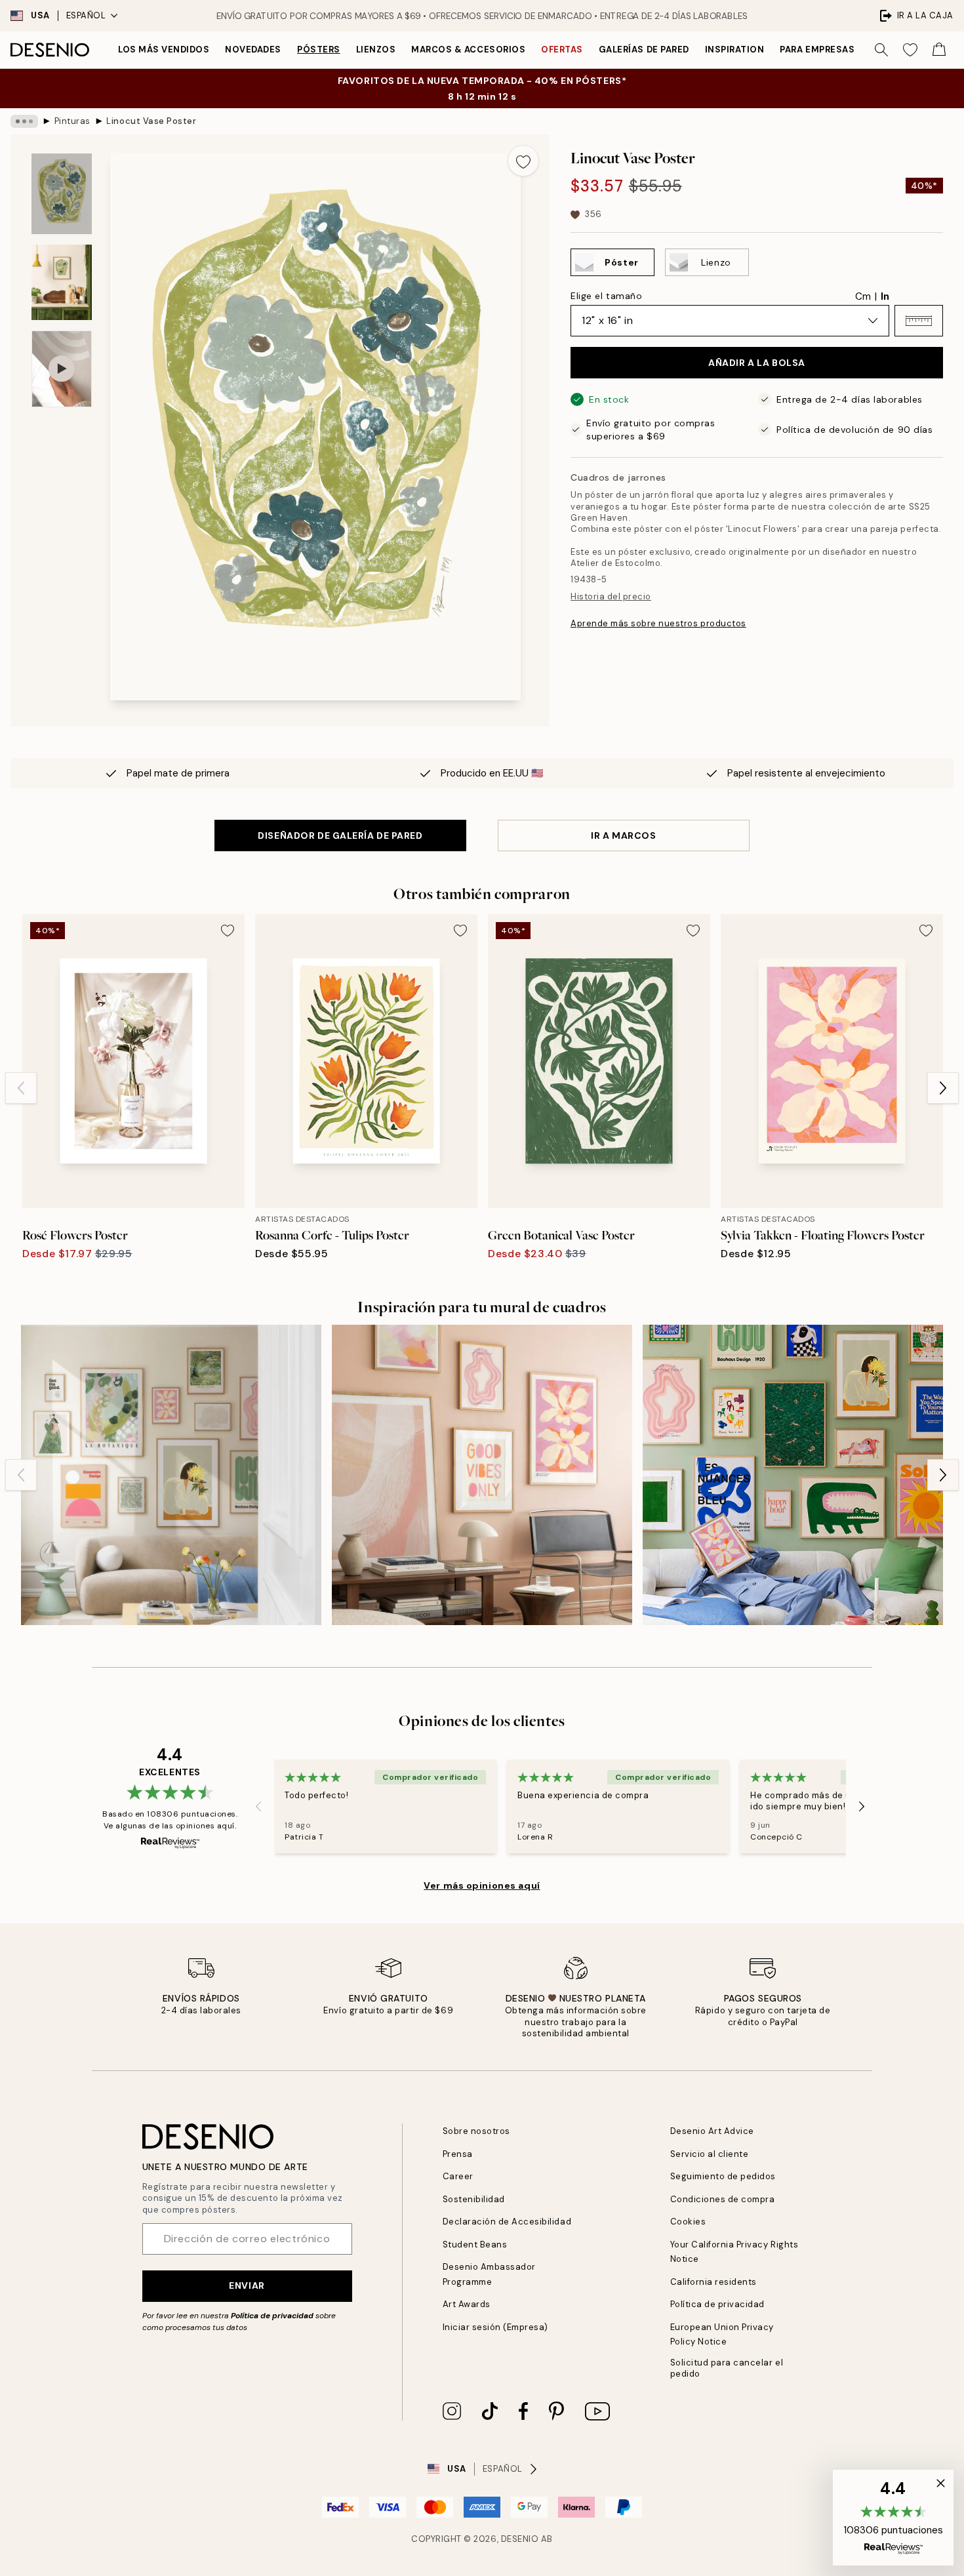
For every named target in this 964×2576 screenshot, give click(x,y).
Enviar (247, 2285)
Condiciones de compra (723, 2199)
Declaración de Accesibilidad (507, 2222)
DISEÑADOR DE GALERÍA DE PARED (340, 835)
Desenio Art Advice (712, 2131)
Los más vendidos (164, 50)
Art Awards (467, 2304)
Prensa (458, 2154)
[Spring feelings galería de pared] (171, 1475)
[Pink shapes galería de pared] (482, 1475)
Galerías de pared (644, 50)
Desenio (520, 2539)
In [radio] (885, 296)
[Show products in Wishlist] (910, 50)
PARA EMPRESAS (817, 50)
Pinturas (72, 121)
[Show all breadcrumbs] (24, 121)
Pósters (319, 50)
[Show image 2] (62, 282)
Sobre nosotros (476, 2131)
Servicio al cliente (710, 2154)
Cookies (688, 2222)
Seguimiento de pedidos (723, 2176)
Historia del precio (611, 596)
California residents (713, 2282)
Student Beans (475, 2244)
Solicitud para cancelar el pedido (727, 2368)
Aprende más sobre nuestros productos (658, 623)
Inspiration (735, 50)
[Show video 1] (62, 369)
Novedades (253, 50)
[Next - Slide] (943, 1088)
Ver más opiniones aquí (482, 1885)
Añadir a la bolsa (757, 363)
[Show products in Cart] (939, 50)
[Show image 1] (62, 194)
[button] (919, 321)
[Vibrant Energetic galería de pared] (793, 1475)
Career (458, 2176)
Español (86, 15)
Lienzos (376, 50)
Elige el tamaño (606, 296)
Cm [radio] (863, 296)
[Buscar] (881, 50)
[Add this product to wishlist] (523, 161)
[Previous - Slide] (21, 1088)
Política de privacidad (272, 2316)
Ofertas (562, 50)
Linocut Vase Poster (151, 121)
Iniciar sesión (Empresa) (495, 2327)
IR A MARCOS (623, 835)
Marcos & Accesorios (468, 50)
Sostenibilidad (474, 2199)
